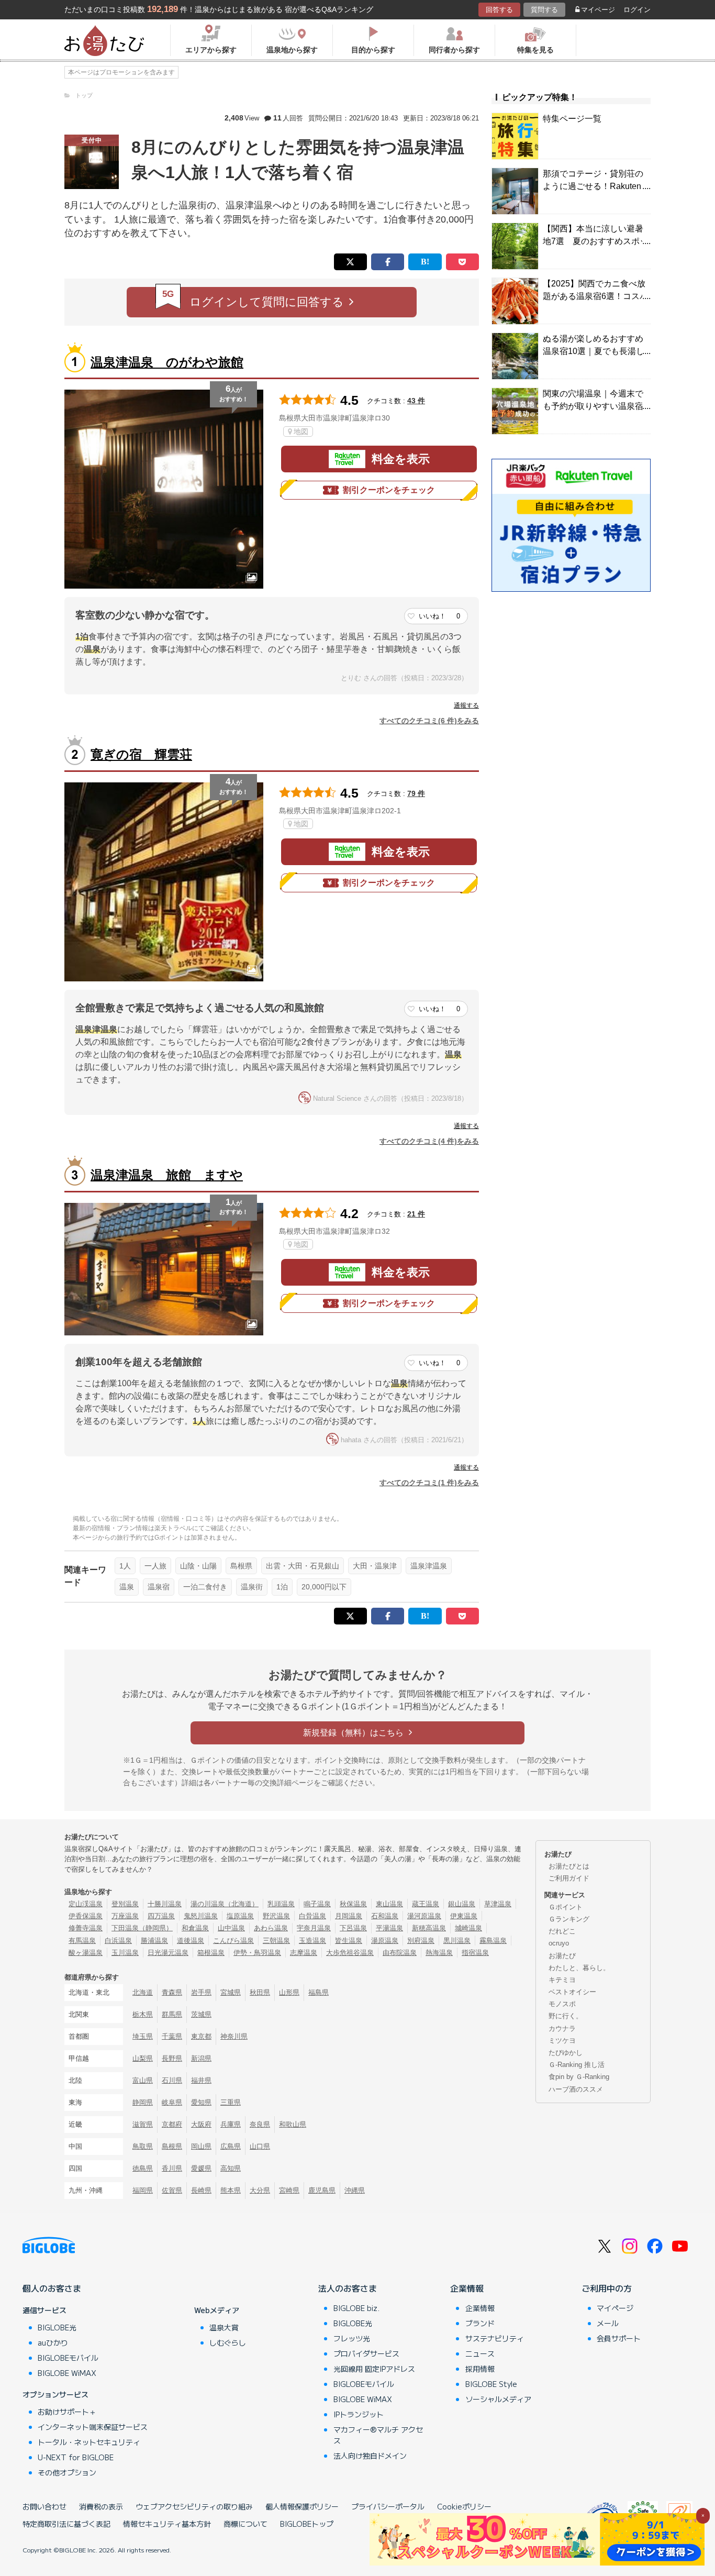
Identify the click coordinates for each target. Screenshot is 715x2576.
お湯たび (562, 1956)
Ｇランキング (569, 1919)
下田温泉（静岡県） (142, 1928)
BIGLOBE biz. (356, 2308)
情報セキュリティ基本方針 (167, 2524)
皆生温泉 (349, 1941)
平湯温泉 (389, 1928)
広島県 (231, 2146)
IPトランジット (359, 2414)
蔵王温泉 (426, 1904)
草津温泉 (498, 1904)
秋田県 (260, 1992)
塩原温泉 (240, 1916)
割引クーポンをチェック (389, 490)
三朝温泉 (276, 1941)
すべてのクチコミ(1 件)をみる (429, 1483)
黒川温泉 (457, 1941)
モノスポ (562, 2004)
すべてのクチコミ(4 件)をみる (429, 1141)
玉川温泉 (125, 1953)
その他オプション (67, 2472)
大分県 (260, 2190)
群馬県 (172, 2014)
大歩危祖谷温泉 (350, 1953)
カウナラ (562, 2028)
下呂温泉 (353, 1928)
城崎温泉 (468, 1928)
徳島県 (143, 2168)
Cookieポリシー (464, 2506)
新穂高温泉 (429, 1928)
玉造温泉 (312, 1941)
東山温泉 (389, 1904)
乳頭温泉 (281, 1904)
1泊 (282, 1587)
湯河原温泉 (424, 1916)
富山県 (143, 2080)
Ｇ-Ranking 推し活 (577, 2065)
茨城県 (201, 2014)
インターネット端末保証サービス (93, 2427)
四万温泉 (161, 1916)
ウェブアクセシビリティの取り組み (194, 2506)
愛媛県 (201, 2168)
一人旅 (155, 1566)
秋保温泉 (353, 1904)
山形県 (289, 1992)
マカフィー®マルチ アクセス (378, 2435)
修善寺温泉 (86, 1928)
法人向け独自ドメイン (370, 2456)
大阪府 (201, 2124)
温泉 (127, 1587)
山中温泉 (231, 1928)
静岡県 (143, 2102)
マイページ (598, 10)
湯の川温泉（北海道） (225, 1904)
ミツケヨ (562, 2041)
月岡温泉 (349, 1916)
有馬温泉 (82, 1941)
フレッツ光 (352, 2338)
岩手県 (201, 1992)
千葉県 (172, 2036)
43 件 (416, 401)
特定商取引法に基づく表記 (66, 2524)
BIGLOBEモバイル (68, 2358)
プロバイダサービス (366, 2353)
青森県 (172, 1992)
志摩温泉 (304, 1953)
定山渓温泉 (86, 1904)
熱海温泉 (439, 1953)
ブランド (480, 2323)
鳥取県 (143, 2146)
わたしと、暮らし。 (579, 1968)
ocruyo (559, 1943)
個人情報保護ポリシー (302, 2506)
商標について (245, 2524)
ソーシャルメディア (498, 2399)
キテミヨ (562, 1980)
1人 (125, 1566)
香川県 (172, 2168)
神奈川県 (234, 2036)
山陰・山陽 (198, 1566)
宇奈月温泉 (314, 1928)
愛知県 (201, 2102)
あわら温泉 (271, 1928)
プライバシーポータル (388, 2506)
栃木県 (143, 2014)
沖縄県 (355, 2190)
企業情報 (467, 2288)
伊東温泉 (464, 1916)
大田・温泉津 (375, 1566)
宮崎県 (289, 2190)
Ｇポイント (566, 1907)
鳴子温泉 (317, 1904)
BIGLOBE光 (57, 2327)
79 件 (416, 793)
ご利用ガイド (569, 1878)
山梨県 (143, 2058)
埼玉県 (143, 2036)
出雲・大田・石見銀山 (303, 1566)
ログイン (637, 10)
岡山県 (201, 2146)
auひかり (53, 2342)
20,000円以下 (324, 1587)
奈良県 (260, 2124)
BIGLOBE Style (491, 2384)
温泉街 (252, 1587)
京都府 (172, 2124)
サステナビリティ (495, 2338)
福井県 (201, 2080)
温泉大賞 (224, 2327)
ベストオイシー (572, 1992)
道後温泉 (191, 1941)
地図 (301, 432)
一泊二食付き (205, 1587)
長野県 (172, 2058)
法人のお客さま (348, 2288)
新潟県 (201, 2058)
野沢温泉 (276, 1916)
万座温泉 (125, 1916)
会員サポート (619, 2338)
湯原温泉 (385, 1941)
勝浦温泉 (154, 1941)
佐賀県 (172, 2190)
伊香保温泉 (86, 1916)
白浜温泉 (118, 1941)
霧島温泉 (493, 1941)
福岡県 (143, 2190)
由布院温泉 (400, 1953)
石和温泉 (385, 1916)
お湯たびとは (569, 1866)
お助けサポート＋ (67, 2412)
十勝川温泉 (165, 1904)
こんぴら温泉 (233, 1941)
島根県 (241, 1566)
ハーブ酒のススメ (576, 2089)
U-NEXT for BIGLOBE (76, 2457)
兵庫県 (231, 2124)
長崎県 (201, 2190)
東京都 (201, 2036)
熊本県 (231, 2190)
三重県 (231, 2102)
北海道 (143, 1992)
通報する (466, 705)
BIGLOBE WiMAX (67, 2373)
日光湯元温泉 (168, 1953)
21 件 (416, 1214)
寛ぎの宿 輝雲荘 (141, 754)
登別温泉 (125, 1904)
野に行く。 (566, 2016)
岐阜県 (172, 2102)
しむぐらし (228, 2342)
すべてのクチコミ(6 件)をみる (429, 721)
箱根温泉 (211, 1953)
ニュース (480, 2353)
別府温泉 (421, 1941)
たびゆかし (566, 2053)
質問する (544, 10)
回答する (499, 10)
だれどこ (562, 1931)
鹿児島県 (322, 2190)
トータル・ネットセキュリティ (89, 2442)
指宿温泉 (475, 1953)
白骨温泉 (312, 1916)
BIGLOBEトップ (307, 2524)
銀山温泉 (462, 1904)
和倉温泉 (195, 1928)
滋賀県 (143, 2124)
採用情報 (480, 2369)
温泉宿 (159, 1587)
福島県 (319, 1992)
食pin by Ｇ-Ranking (579, 2077)
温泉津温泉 (429, 1566)
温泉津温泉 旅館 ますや (167, 1175)
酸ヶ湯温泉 (86, 1953)
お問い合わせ (44, 2506)
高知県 (231, 2168)
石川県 (172, 2080)
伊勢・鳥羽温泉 (257, 1953)
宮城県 (231, 1992)
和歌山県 (293, 2124)
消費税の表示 (101, 2506)
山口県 (260, 2146)
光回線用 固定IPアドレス (374, 2369)
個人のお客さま (52, 2288)
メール (608, 2323)
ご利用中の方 (607, 2288)
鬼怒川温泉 (201, 1916)
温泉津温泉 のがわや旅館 (167, 362)
